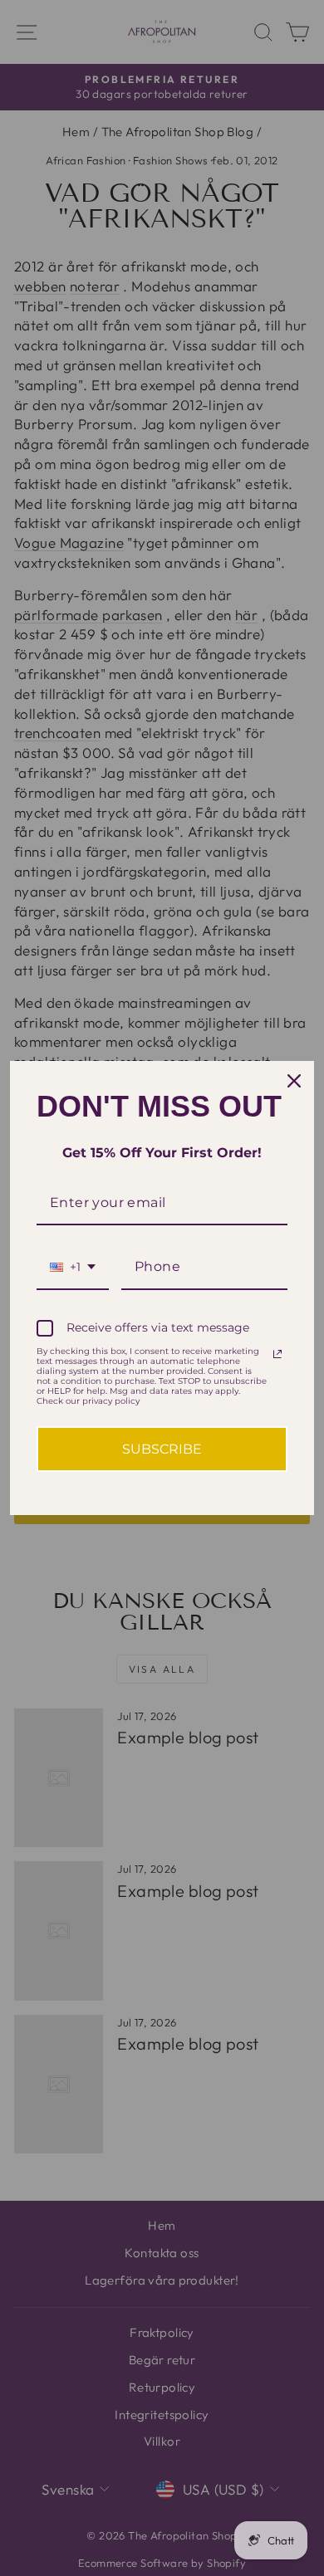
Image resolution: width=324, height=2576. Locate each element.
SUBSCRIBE (162, 1449)
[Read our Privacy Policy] (277, 1354)
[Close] (294, 1081)
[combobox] (73, 1267)
